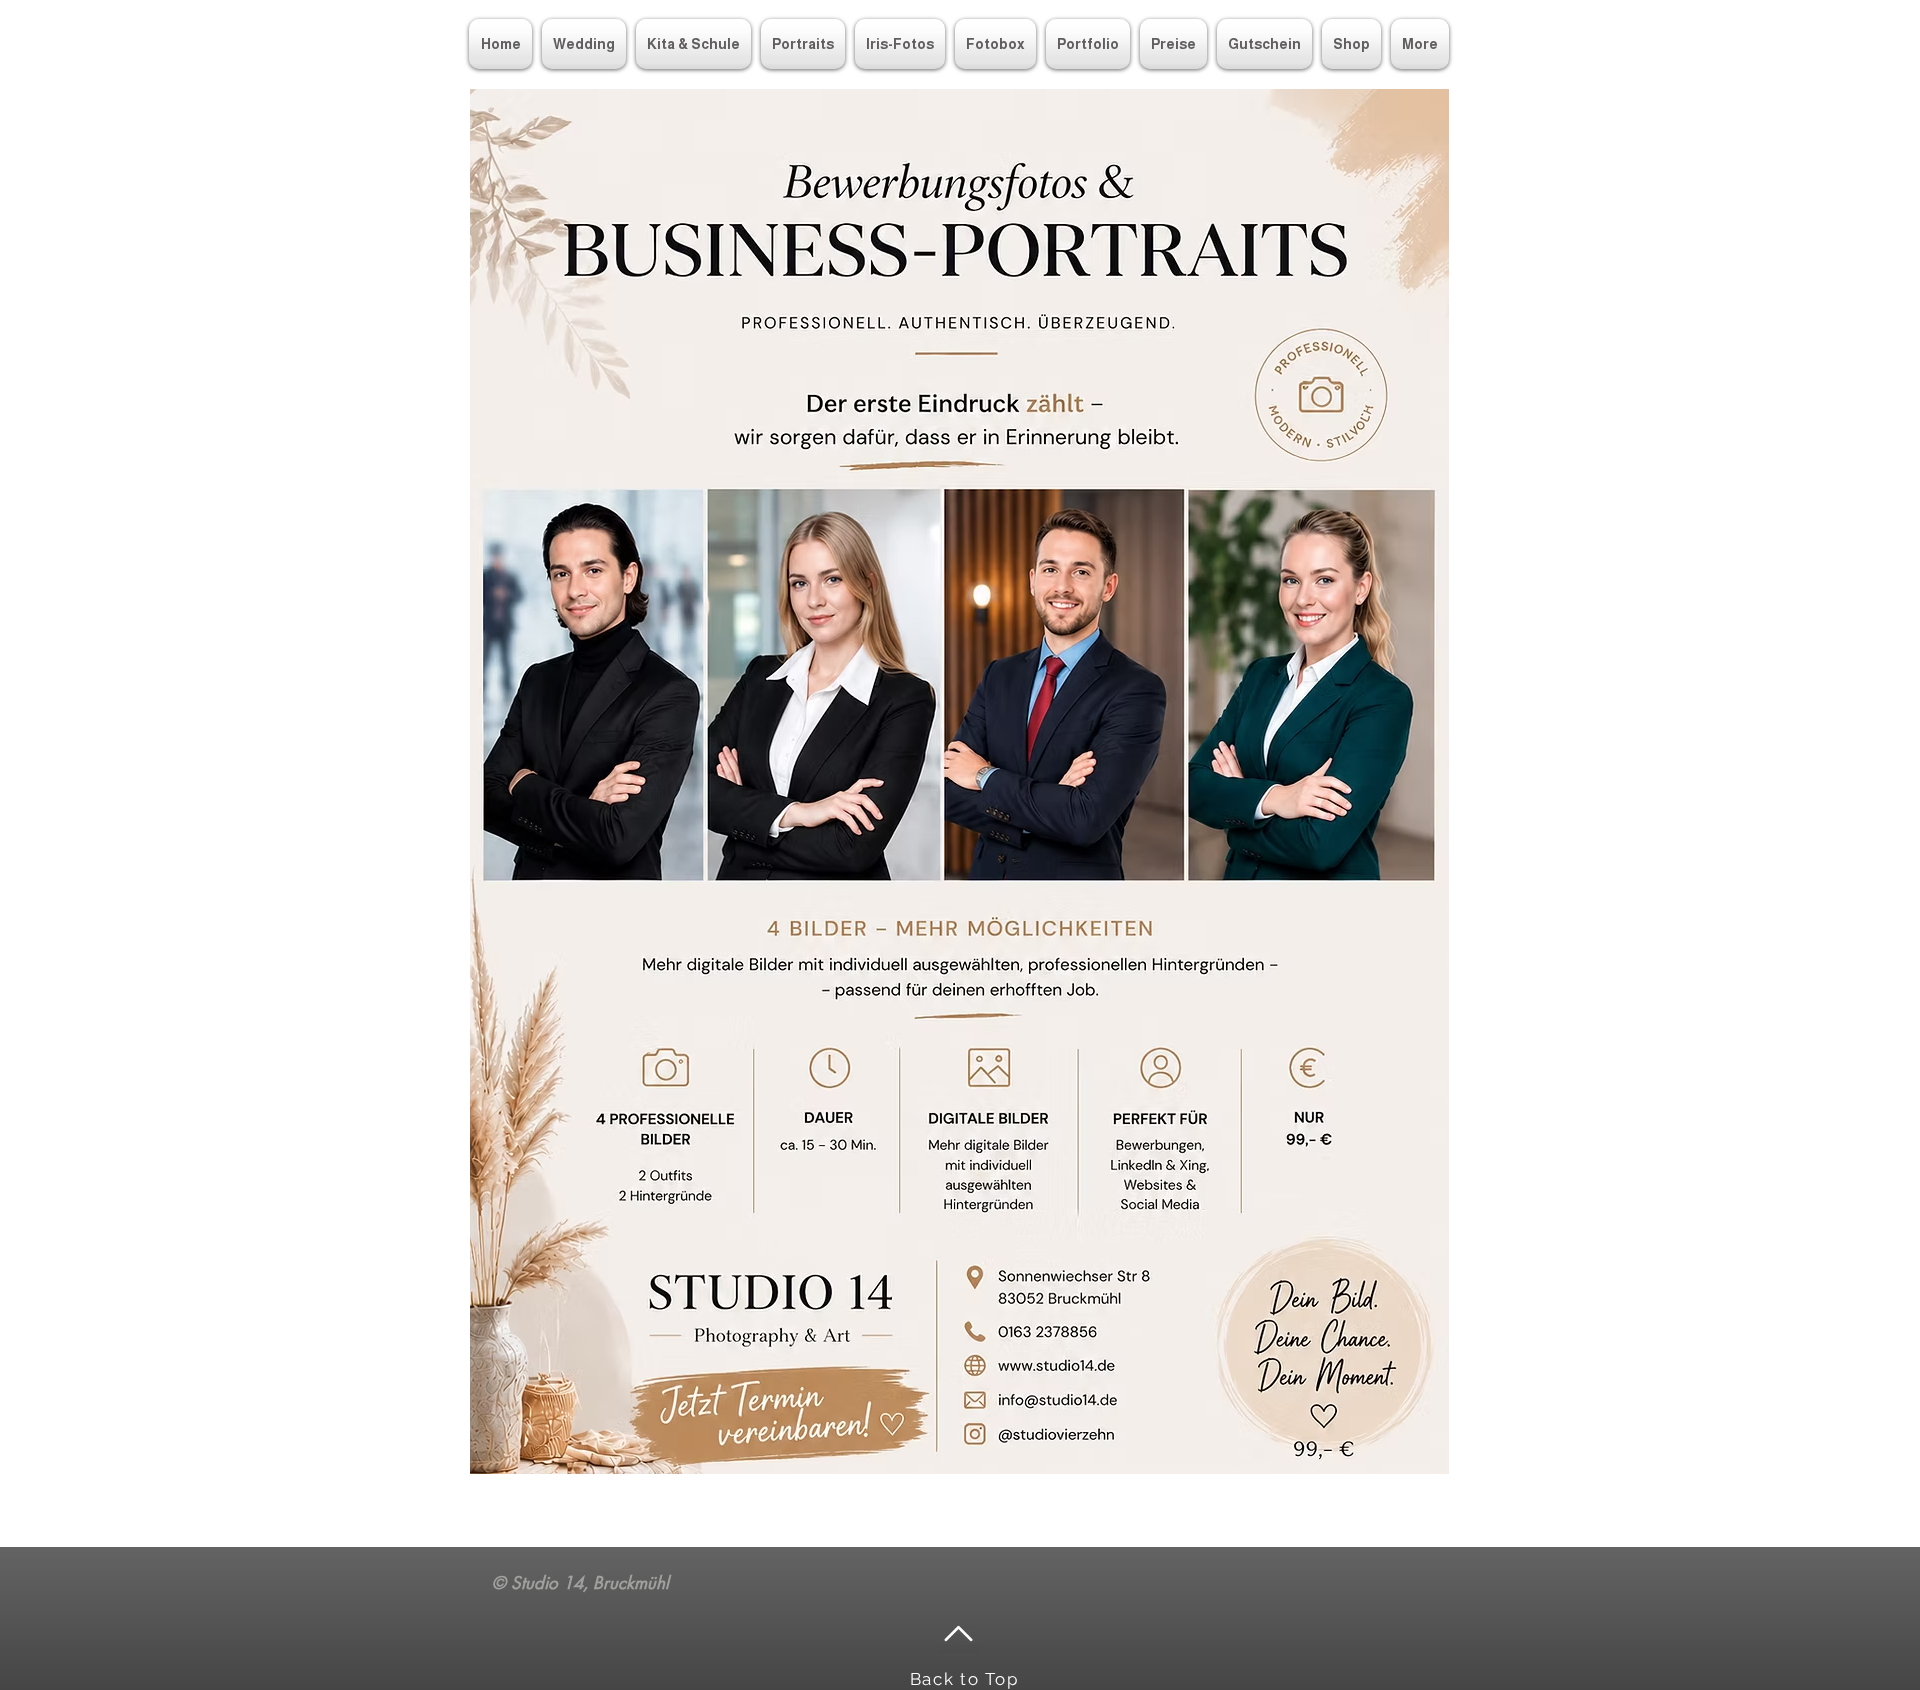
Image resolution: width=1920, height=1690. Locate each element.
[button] (1088, 44)
